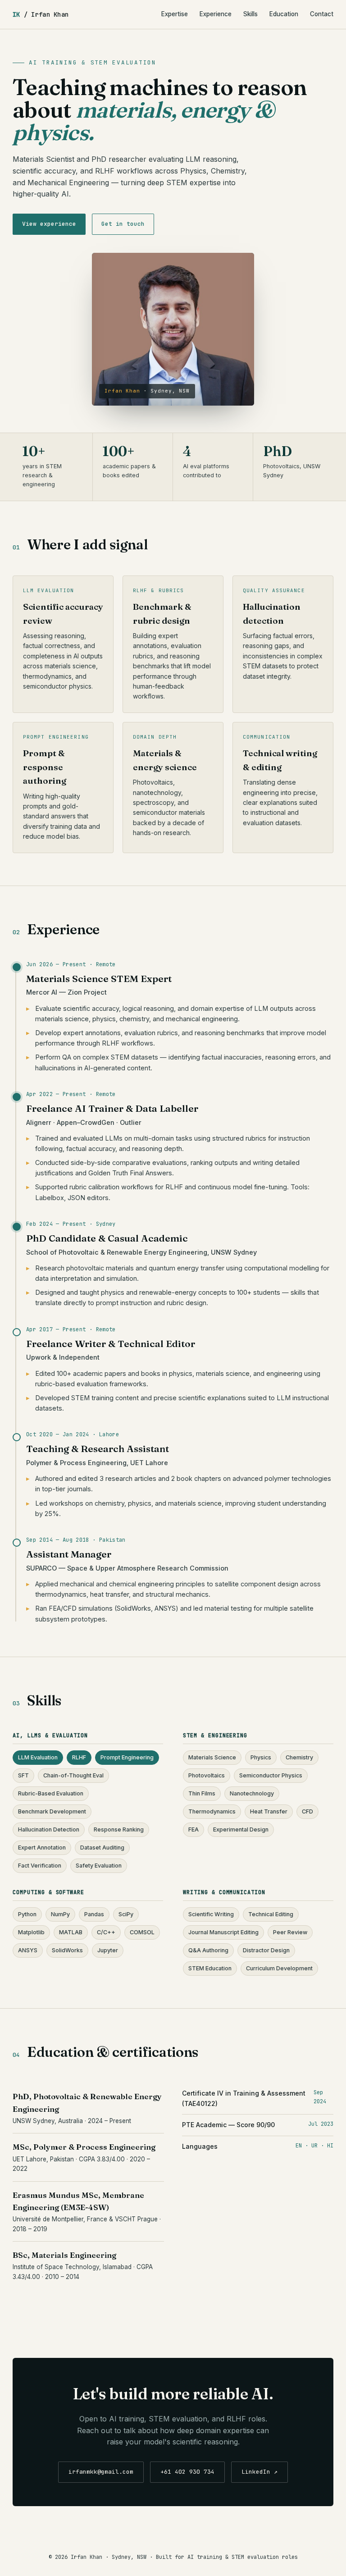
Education (284, 14)
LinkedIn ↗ (259, 2472)
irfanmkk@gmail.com (101, 2472)
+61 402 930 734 (187, 2472)
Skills (250, 14)
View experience (49, 224)
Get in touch (123, 224)
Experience (216, 14)
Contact (322, 14)
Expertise (175, 14)
